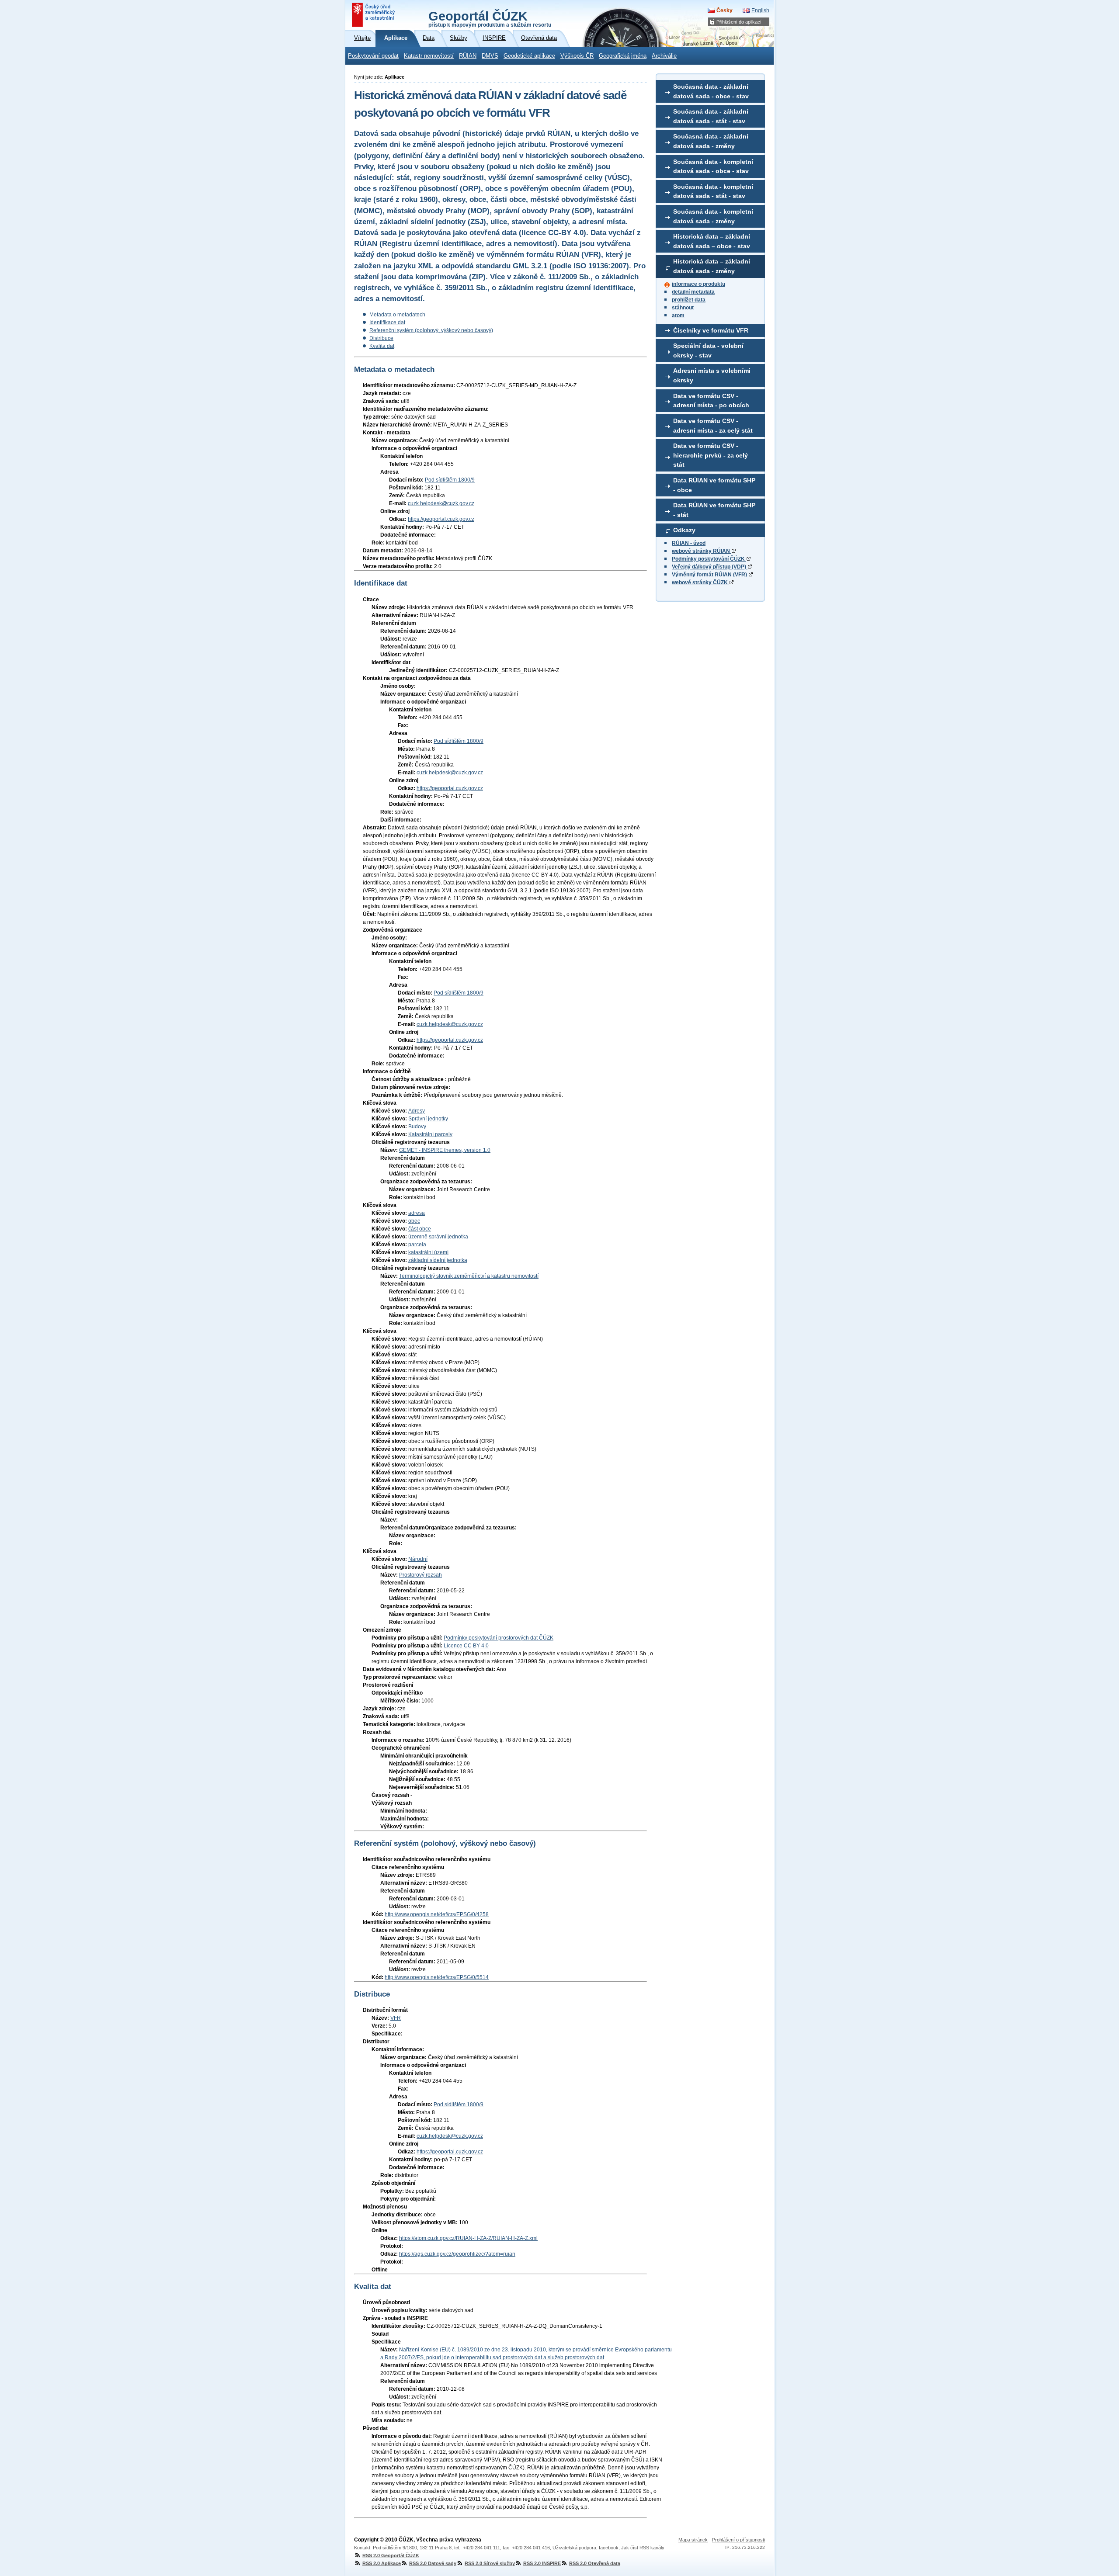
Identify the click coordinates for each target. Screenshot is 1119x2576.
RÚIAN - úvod (689, 543)
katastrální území (428, 1252)
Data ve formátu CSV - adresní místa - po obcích (711, 401)
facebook (609, 2548)
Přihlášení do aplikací (739, 22)
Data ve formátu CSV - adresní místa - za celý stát (713, 426)
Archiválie (664, 56)
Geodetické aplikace (529, 56)
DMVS (490, 56)
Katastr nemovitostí (429, 56)
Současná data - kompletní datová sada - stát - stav (713, 191)
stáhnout (683, 308)
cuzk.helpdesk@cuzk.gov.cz (441, 503)
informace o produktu (699, 284)
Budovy (417, 1127)
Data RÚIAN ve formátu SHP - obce (714, 485)
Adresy (417, 1111)
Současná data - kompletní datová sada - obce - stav (713, 166)
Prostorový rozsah (420, 1575)
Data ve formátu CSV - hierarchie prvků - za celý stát (711, 455)
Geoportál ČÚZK (490, 18)
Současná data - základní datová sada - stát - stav (711, 116)
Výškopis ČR (577, 56)
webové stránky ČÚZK (700, 582)
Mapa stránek (693, 2540)
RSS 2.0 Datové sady (433, 2563)
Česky (725, 10)
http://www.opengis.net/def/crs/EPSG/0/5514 (437, 1977)
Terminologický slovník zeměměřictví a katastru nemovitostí (469, 1276)
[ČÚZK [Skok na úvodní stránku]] (374, 15)
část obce (420, 1229)
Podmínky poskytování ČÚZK (709, 559)
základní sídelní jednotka (438, 1260)
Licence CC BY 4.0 (466, 1646)
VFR (396, 2018)
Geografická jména (623, 56)
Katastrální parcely (430, 1134)
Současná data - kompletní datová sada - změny (713, 216)
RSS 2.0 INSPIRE (542, 2563)
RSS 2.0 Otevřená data (595, 2563)
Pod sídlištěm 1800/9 (450, 480)
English (760, 10)
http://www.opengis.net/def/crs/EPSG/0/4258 (437, 1914)
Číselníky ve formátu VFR (711, 330)
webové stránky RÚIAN (702, 551)
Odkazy (684, 530)
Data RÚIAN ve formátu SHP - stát (714, 510)
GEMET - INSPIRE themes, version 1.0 (445, 1150)
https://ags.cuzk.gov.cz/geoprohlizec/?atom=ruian (457, 2254)
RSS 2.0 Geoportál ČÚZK (391, 2555)
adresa (417, 1213)
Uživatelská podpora (574, 2548)
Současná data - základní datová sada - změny (711, 141)
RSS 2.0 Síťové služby (490, 2563)
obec (414, 1221)
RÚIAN (468, 56)
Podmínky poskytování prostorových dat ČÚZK (499, 1638)
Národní (418, 1559)
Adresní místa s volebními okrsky (712, 375)
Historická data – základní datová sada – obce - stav (712, 241)
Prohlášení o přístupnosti (738, 2540)
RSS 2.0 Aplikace (382, 2563)
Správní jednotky (428, 1119)
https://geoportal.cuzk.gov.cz (441, 519)
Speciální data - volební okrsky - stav (708, 350)
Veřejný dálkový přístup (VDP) (710, 567)
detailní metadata (693, 292)
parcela (417, 1245)
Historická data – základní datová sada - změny (712, 266)
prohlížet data (689, 300)
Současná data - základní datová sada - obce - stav (711, 91)
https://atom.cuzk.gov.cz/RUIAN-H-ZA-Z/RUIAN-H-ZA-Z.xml (468, 2238)
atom (678, 315)
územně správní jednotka (438, 1237)
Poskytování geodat (373, 56)
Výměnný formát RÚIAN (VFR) (710, 575)
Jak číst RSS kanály (643, 2548)
